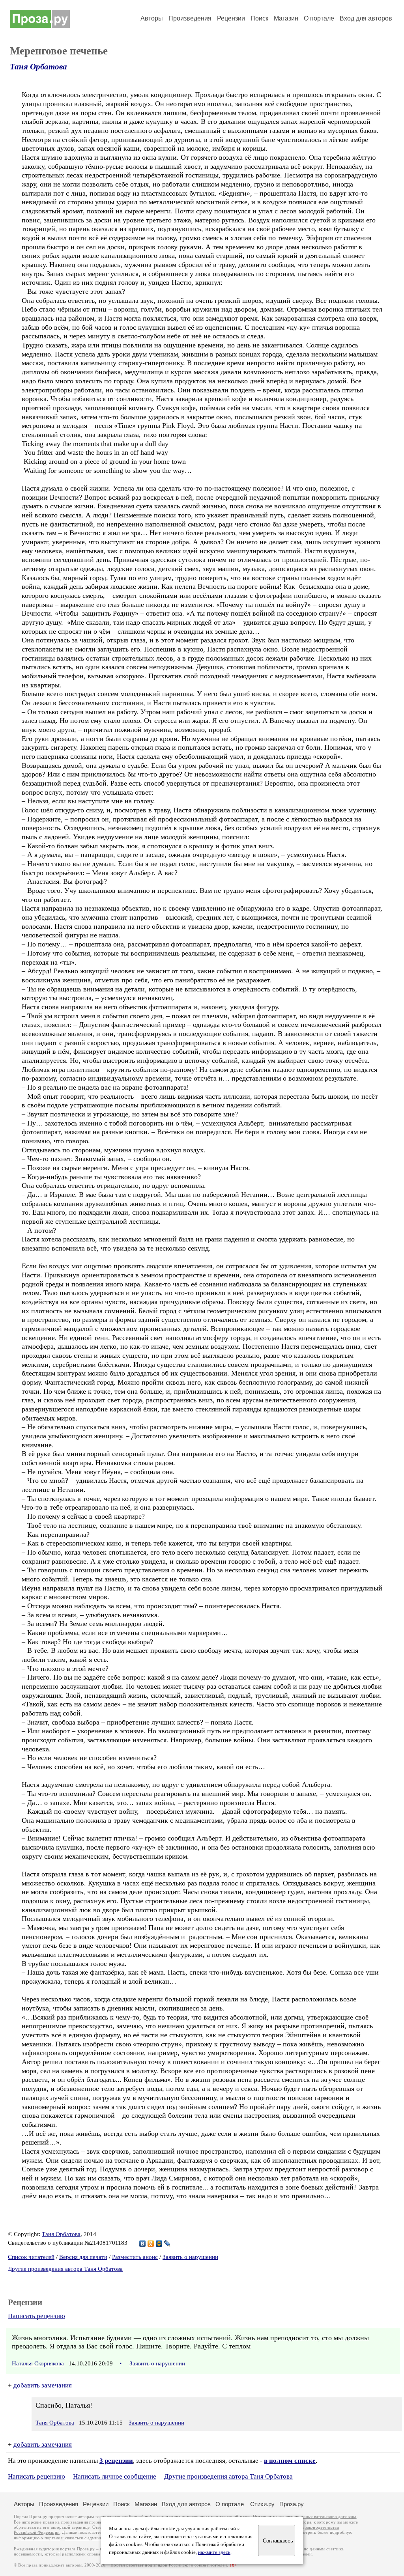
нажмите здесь (214, 2552)
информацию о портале (37, 2538)
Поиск (259, 18)
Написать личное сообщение (115, 2476)
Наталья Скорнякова (38, 2363)
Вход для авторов (366, 18)
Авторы (152, 18)
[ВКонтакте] (143, 2244)
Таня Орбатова (38, 67)
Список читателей (31, 2257)
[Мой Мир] (159, 2244)
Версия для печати (83, 2257)
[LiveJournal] (167, 2244)
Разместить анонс (135, 2257)
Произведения (190, 18)
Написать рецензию (36, 2316)
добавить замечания (43, 2385)
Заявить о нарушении (190, 2257)
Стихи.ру (262, 2504)
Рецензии (231, 18)
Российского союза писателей (198, 2565)
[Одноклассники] (151, 2244)
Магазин (286, 18)
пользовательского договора (328, 2517)
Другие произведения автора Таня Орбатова (65, 2269)
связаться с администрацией (93, 2538)
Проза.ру (292, 2504)
